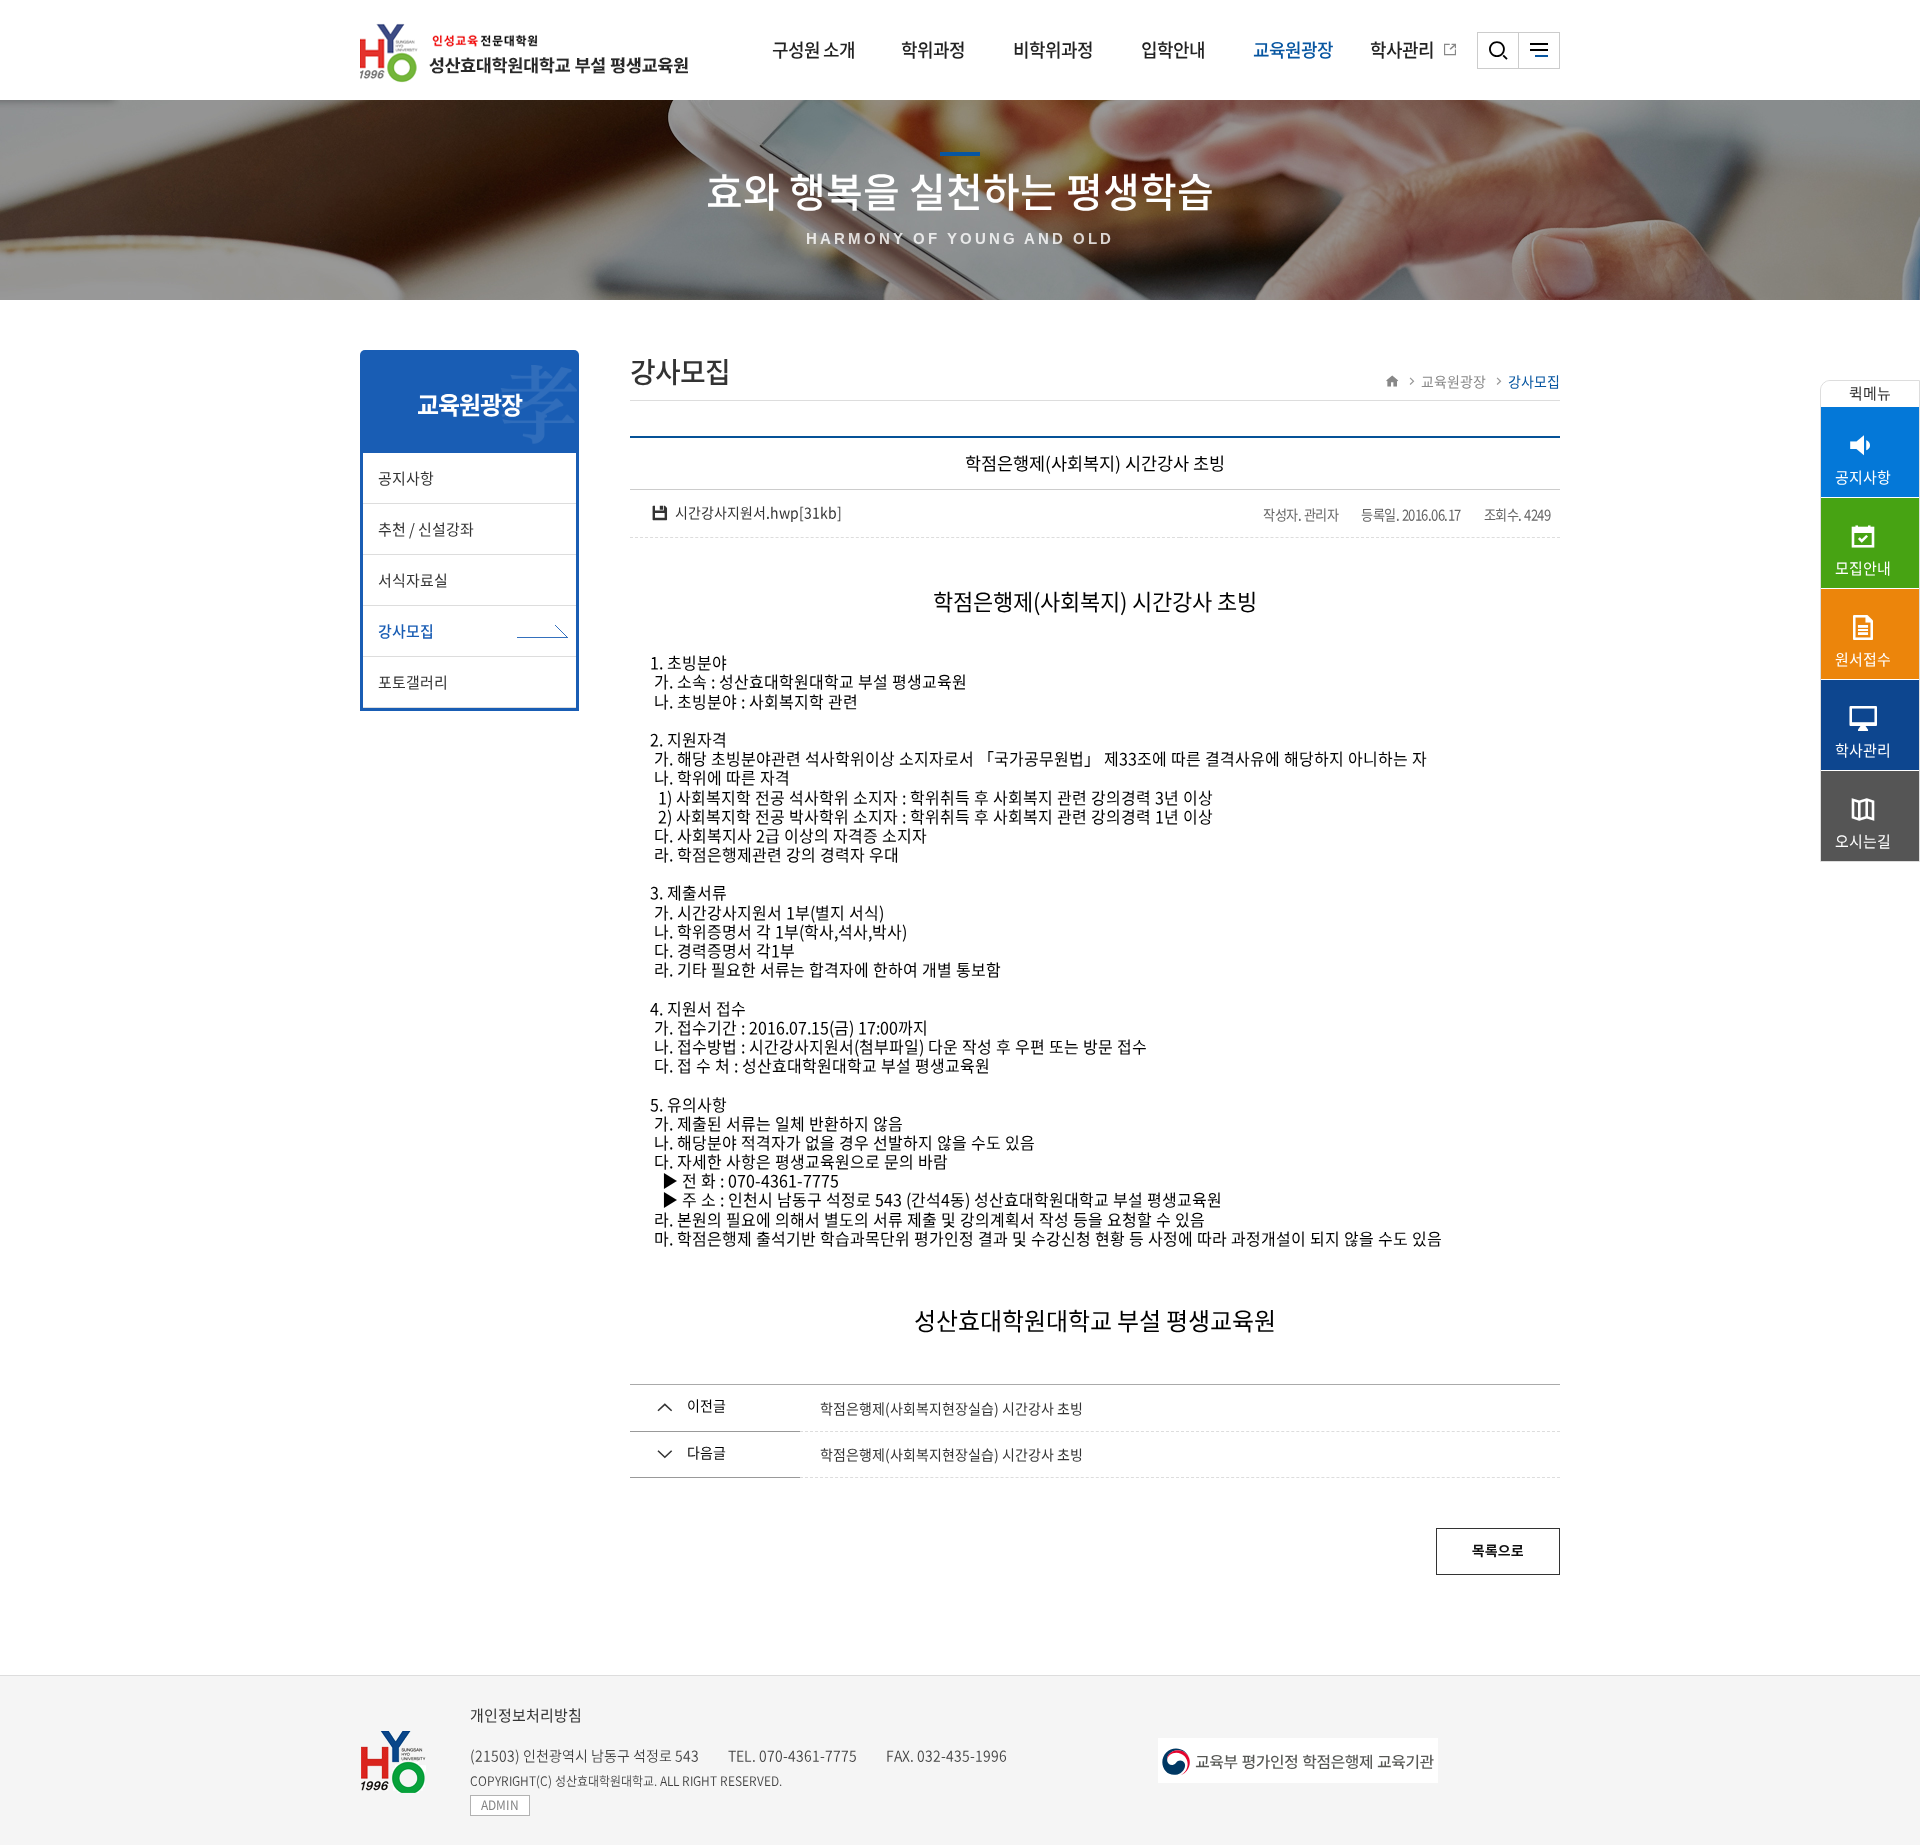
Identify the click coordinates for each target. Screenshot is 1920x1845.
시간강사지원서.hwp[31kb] (758, 512)
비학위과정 (1053, 49)
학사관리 (1402, 49)
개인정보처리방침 (526, 1715)
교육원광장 (1293, 49)
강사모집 (406, 631)
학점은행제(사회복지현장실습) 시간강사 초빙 (951, 1408)
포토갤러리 (413, 682)
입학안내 (1173, 49)
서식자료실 (413, 580)
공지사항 (406, 478)
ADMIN (500, 1805)
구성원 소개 (813, 49)
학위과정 (933, 49)
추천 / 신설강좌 (426, 529)
